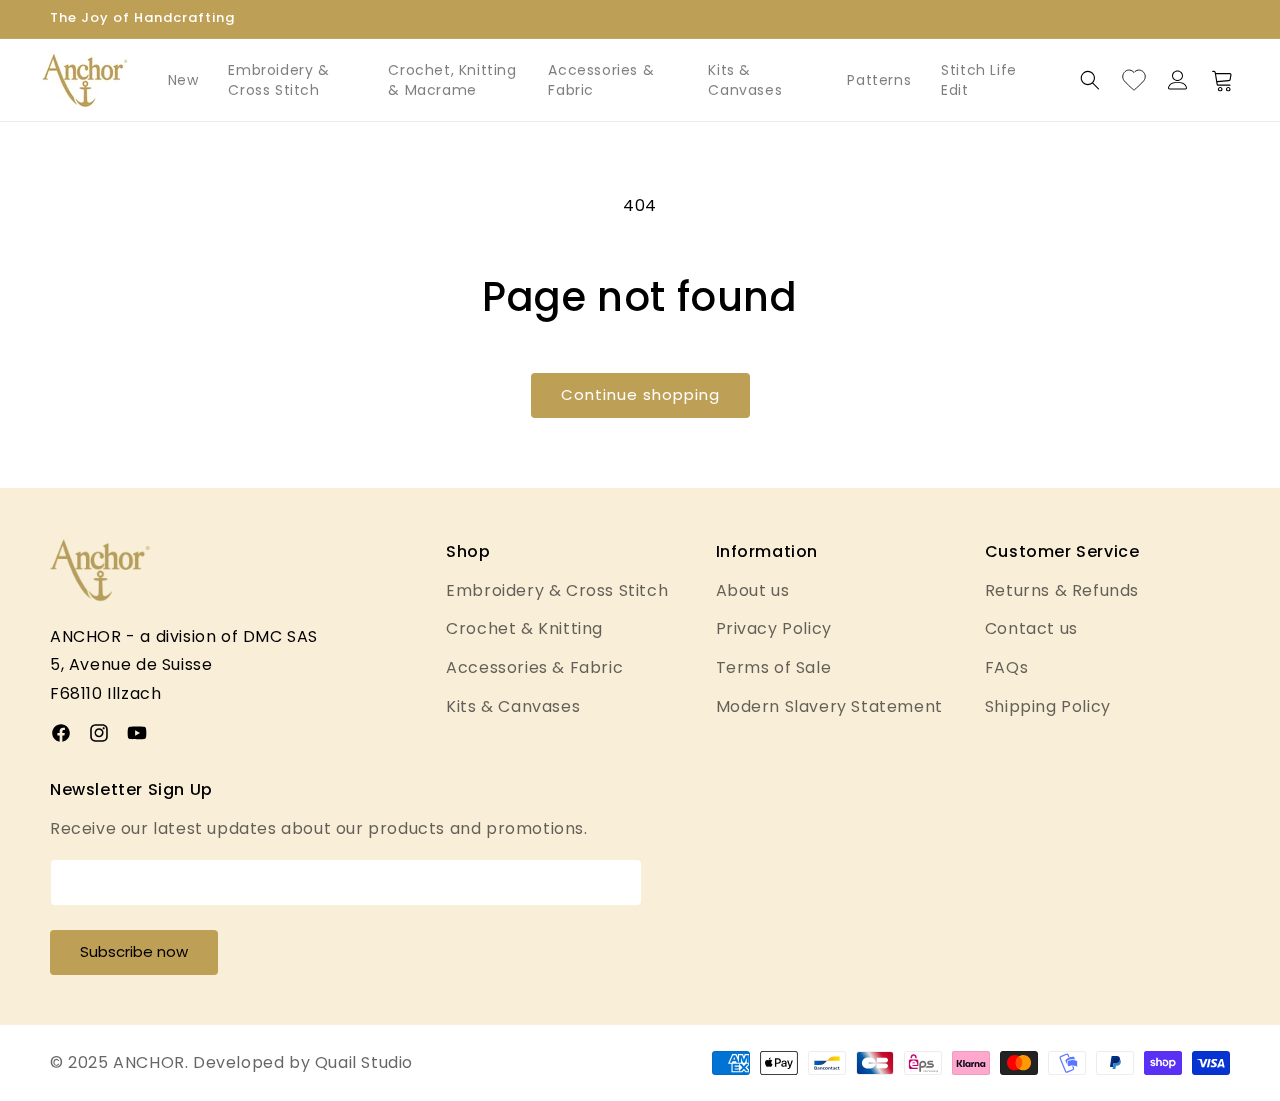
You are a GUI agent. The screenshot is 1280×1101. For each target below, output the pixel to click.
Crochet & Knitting (524, 628)
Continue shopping (640, 394)
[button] (1090, 80)
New (183, 80)
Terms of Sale (774, 667)
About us (753, 590)
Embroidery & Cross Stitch (278, 80)
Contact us (1031, 628)
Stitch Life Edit (979, 80)
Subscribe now (134, 951)
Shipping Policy (1048, 706)
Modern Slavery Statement (829, 706)
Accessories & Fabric (601, 80)
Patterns (879, 80)
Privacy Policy (774, 628)
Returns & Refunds (1062, 590)
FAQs (1006, 667)
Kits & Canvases (745, 80)
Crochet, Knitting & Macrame (452, 80)
